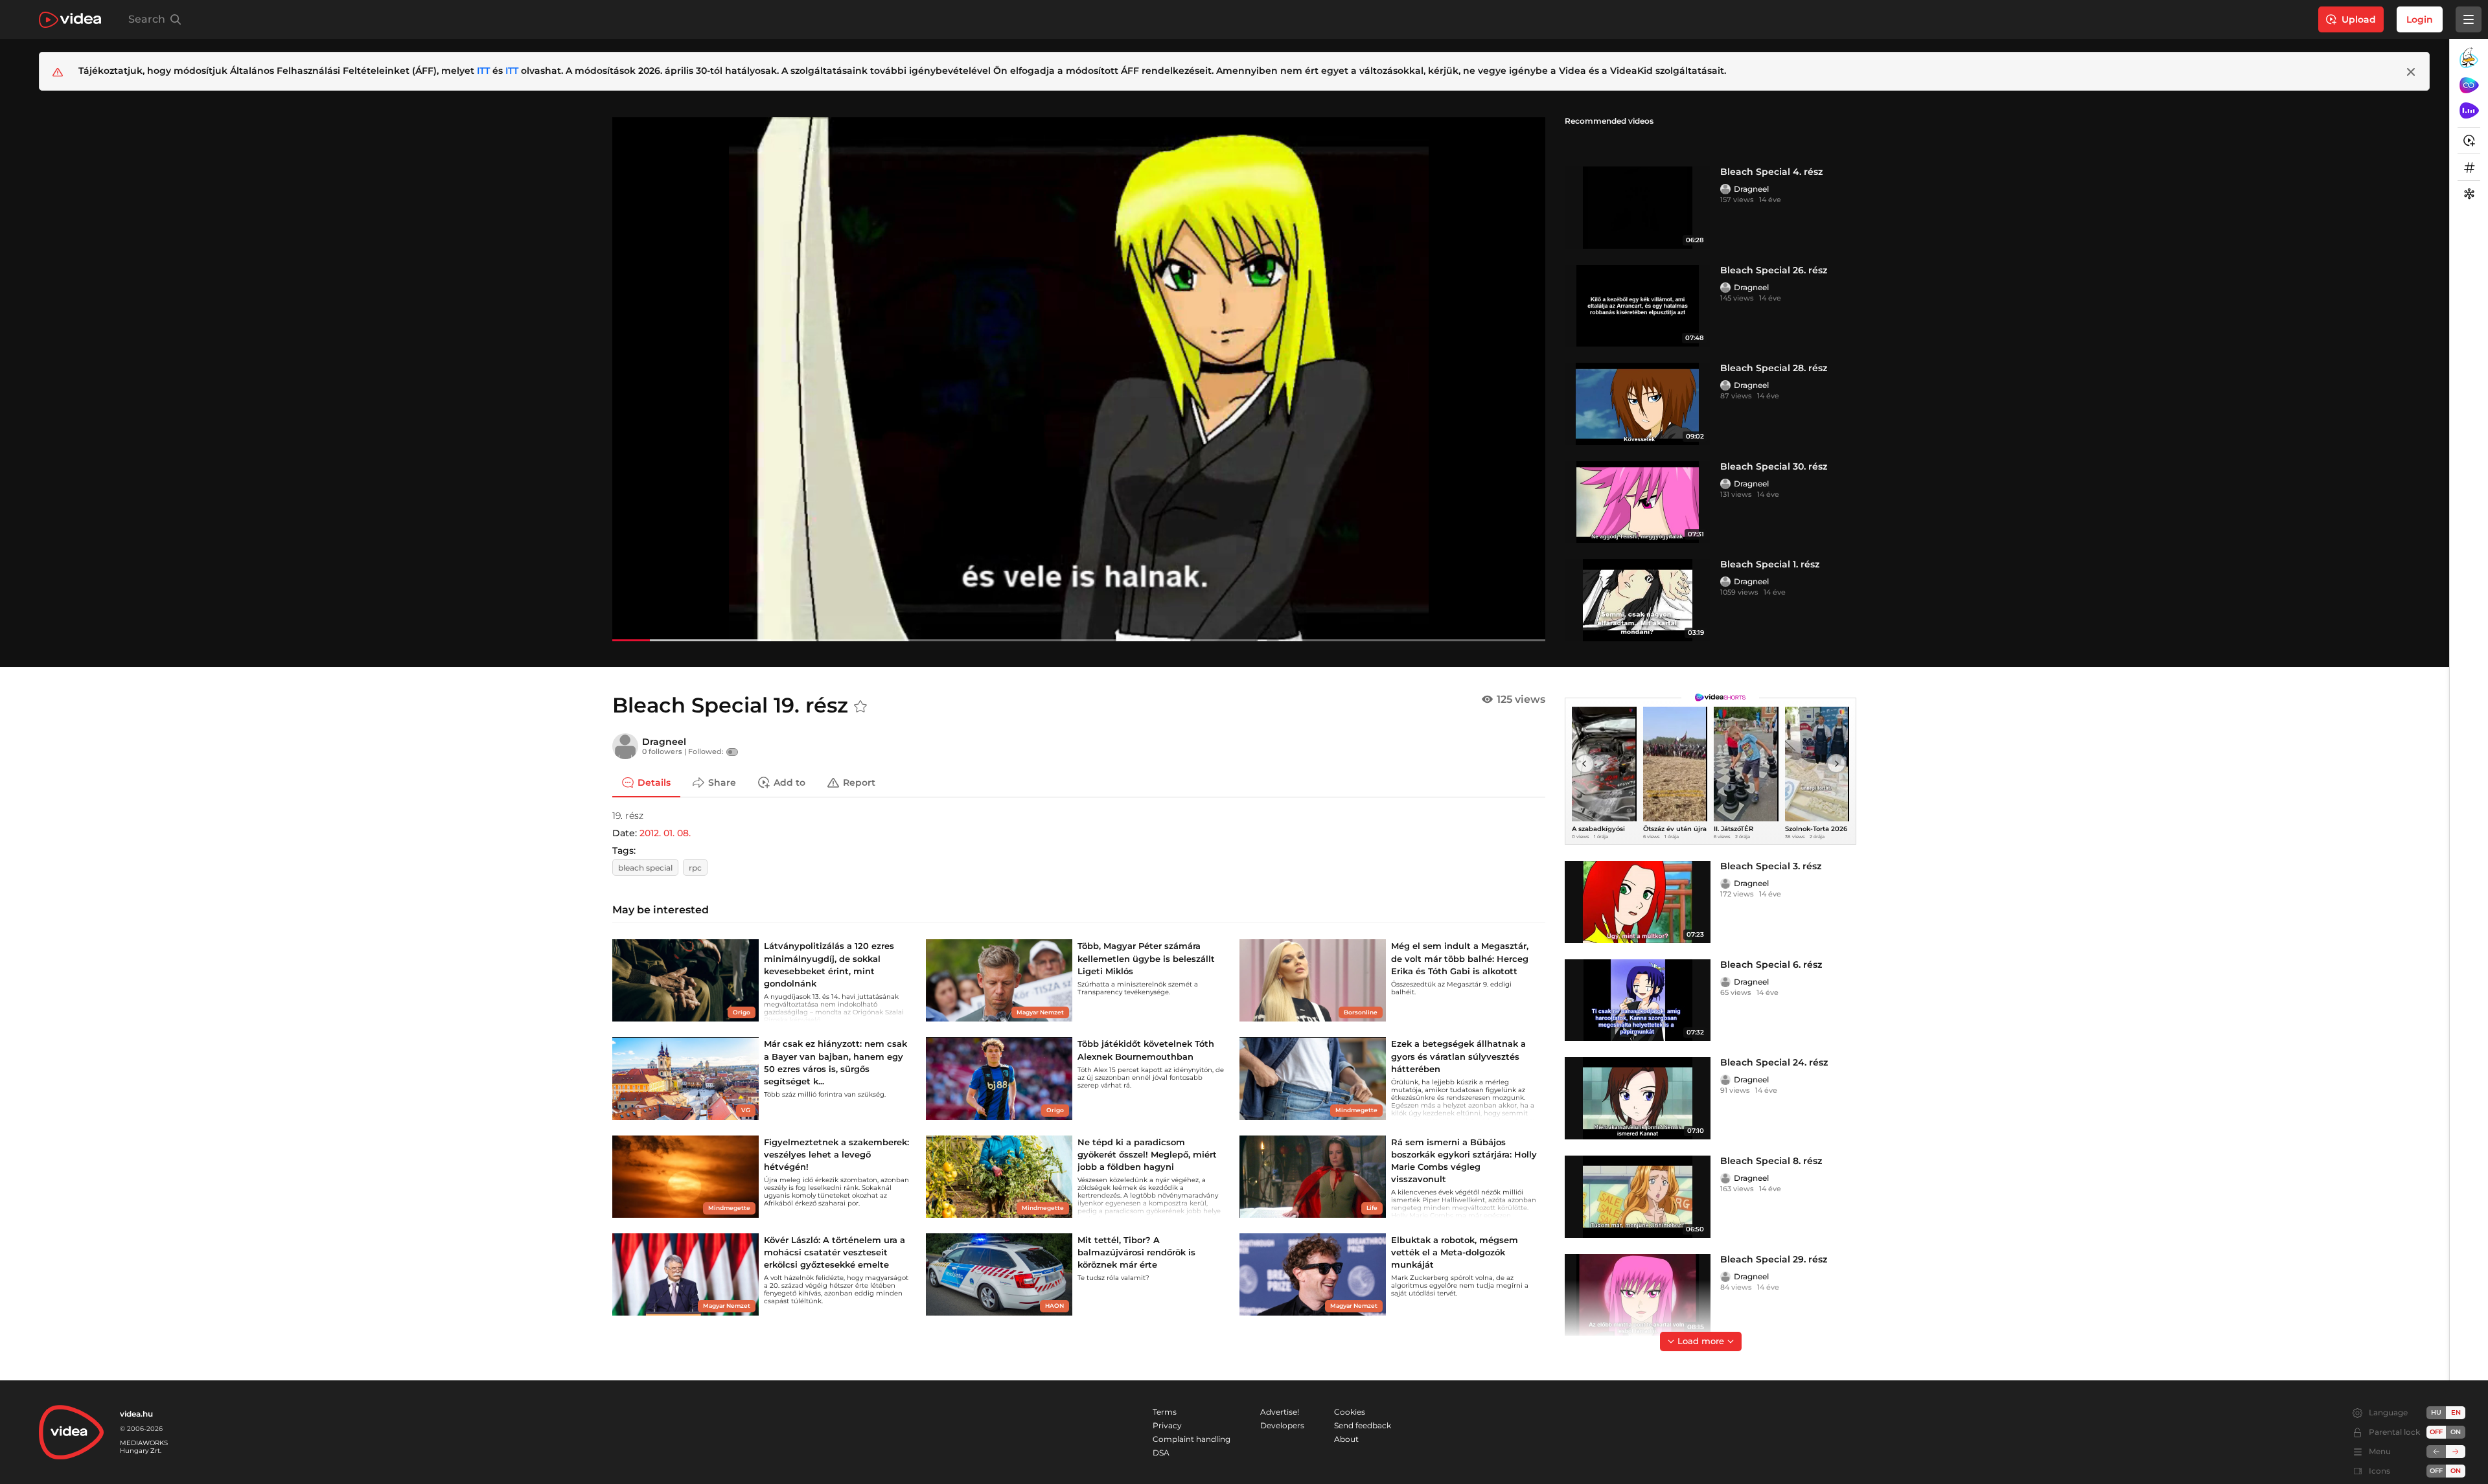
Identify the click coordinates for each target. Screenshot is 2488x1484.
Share (722, 782)
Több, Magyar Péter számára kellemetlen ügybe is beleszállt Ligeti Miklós (1146, 958)
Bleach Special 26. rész (1774, 270)
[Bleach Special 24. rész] (1638, 1098)
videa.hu (136, 1414)
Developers (1282, 1425)
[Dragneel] (1725, 189)
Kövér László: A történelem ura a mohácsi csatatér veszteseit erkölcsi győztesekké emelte (835, 1252)
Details (654, 782)
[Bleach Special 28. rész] (1638, 404)
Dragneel (1751, 189)
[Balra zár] (2436, 1452)
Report (859, 782)
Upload (2359, 19)
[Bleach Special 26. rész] (1638, 306)
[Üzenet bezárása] (2411, 72)
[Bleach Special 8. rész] (1638, 1197)
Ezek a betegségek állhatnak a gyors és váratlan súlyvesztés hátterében (1458, 1056)
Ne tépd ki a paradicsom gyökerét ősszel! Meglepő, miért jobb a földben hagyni (1147, 1154)
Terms (1165, 1412)
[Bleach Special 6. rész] (1638, 1000)
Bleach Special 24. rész (1774, 1062)
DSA (1161, 1453)
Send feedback (1363, 1425)
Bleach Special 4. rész (1771, 172)
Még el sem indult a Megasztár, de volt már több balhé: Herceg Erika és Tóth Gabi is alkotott (1460, 958)
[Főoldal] (70, 20)
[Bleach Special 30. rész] (1638, 502)
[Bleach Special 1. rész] (1638, 600)
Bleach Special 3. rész (1771, 866)
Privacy (1167, 1425)
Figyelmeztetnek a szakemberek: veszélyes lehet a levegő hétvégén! (836, 1154)
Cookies (1350, 1412)
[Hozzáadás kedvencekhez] (860, 707)
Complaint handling (1192, 1439)
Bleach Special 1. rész (1770, 564)
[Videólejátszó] (1079, 379)
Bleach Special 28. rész (1774, 368)
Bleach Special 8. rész (1771, 1161)
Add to (789, 782)
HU (2436, 1412)
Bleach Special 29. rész (1774, 1259)
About (1346, 1439)
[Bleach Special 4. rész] (1638, 208)
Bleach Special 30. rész (1774, 466)
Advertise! (1280, 1412)
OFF (2436, 1471)
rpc (695, 868)
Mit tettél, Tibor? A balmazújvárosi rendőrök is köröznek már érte (1136, 1252)
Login (2420, 19)
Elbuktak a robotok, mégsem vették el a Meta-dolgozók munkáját (1455, 1252)
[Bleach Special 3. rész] (1638, 902)
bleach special (645, 868)
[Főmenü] (2469, 19)
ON (2456, 1432)
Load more (1701, 1341)
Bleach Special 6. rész (1771, 965)
